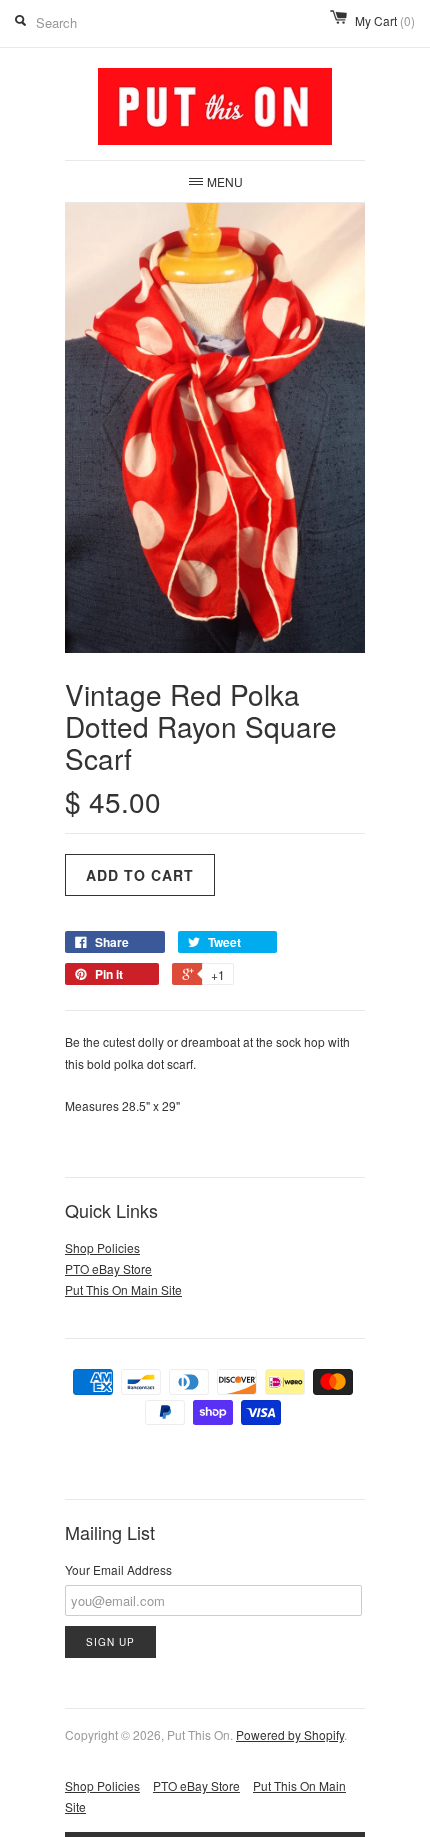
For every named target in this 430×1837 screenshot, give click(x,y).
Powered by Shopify (290, 1734)
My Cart (385, 20)
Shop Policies (102, 1247)
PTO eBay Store (108, 1268)
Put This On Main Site (123, 1289)
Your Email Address (118, 1569)
